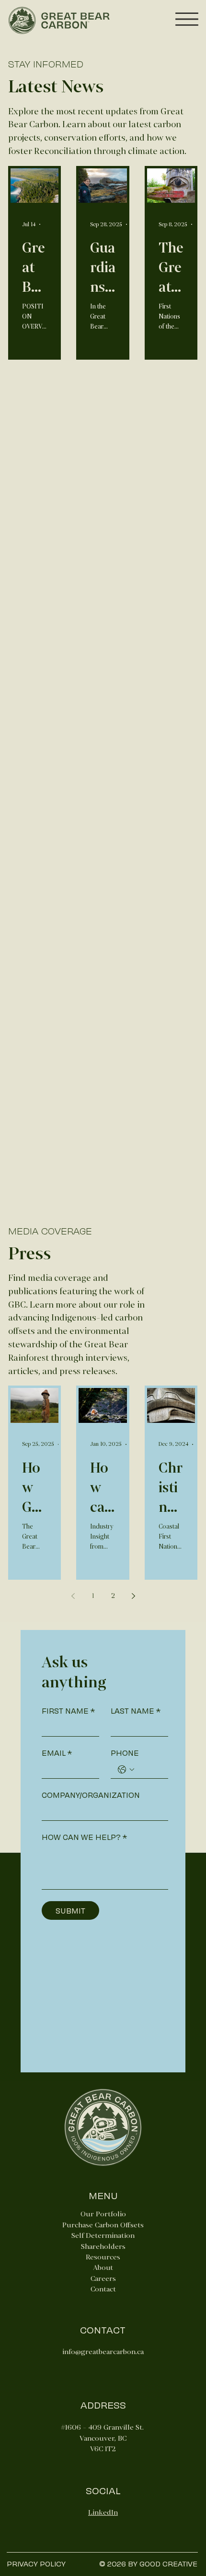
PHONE (125, 1753)
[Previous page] (73, 1596)
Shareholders (103, 2246)
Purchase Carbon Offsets (103, 2225)
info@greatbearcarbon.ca (103, 2352)
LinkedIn (103, 2512)
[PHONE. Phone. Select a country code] (126, 1770)
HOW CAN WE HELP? (84, 1837)
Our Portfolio (103, 2214)
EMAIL (57, 1753)
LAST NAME (136, 1711)
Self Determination (103, 2235)
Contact (103, 2289)
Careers (103, 2279)
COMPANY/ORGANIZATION (91, 1795)
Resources (103, 2257)
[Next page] (133, 1596)
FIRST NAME (68, 1711)
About (103, 2268)
